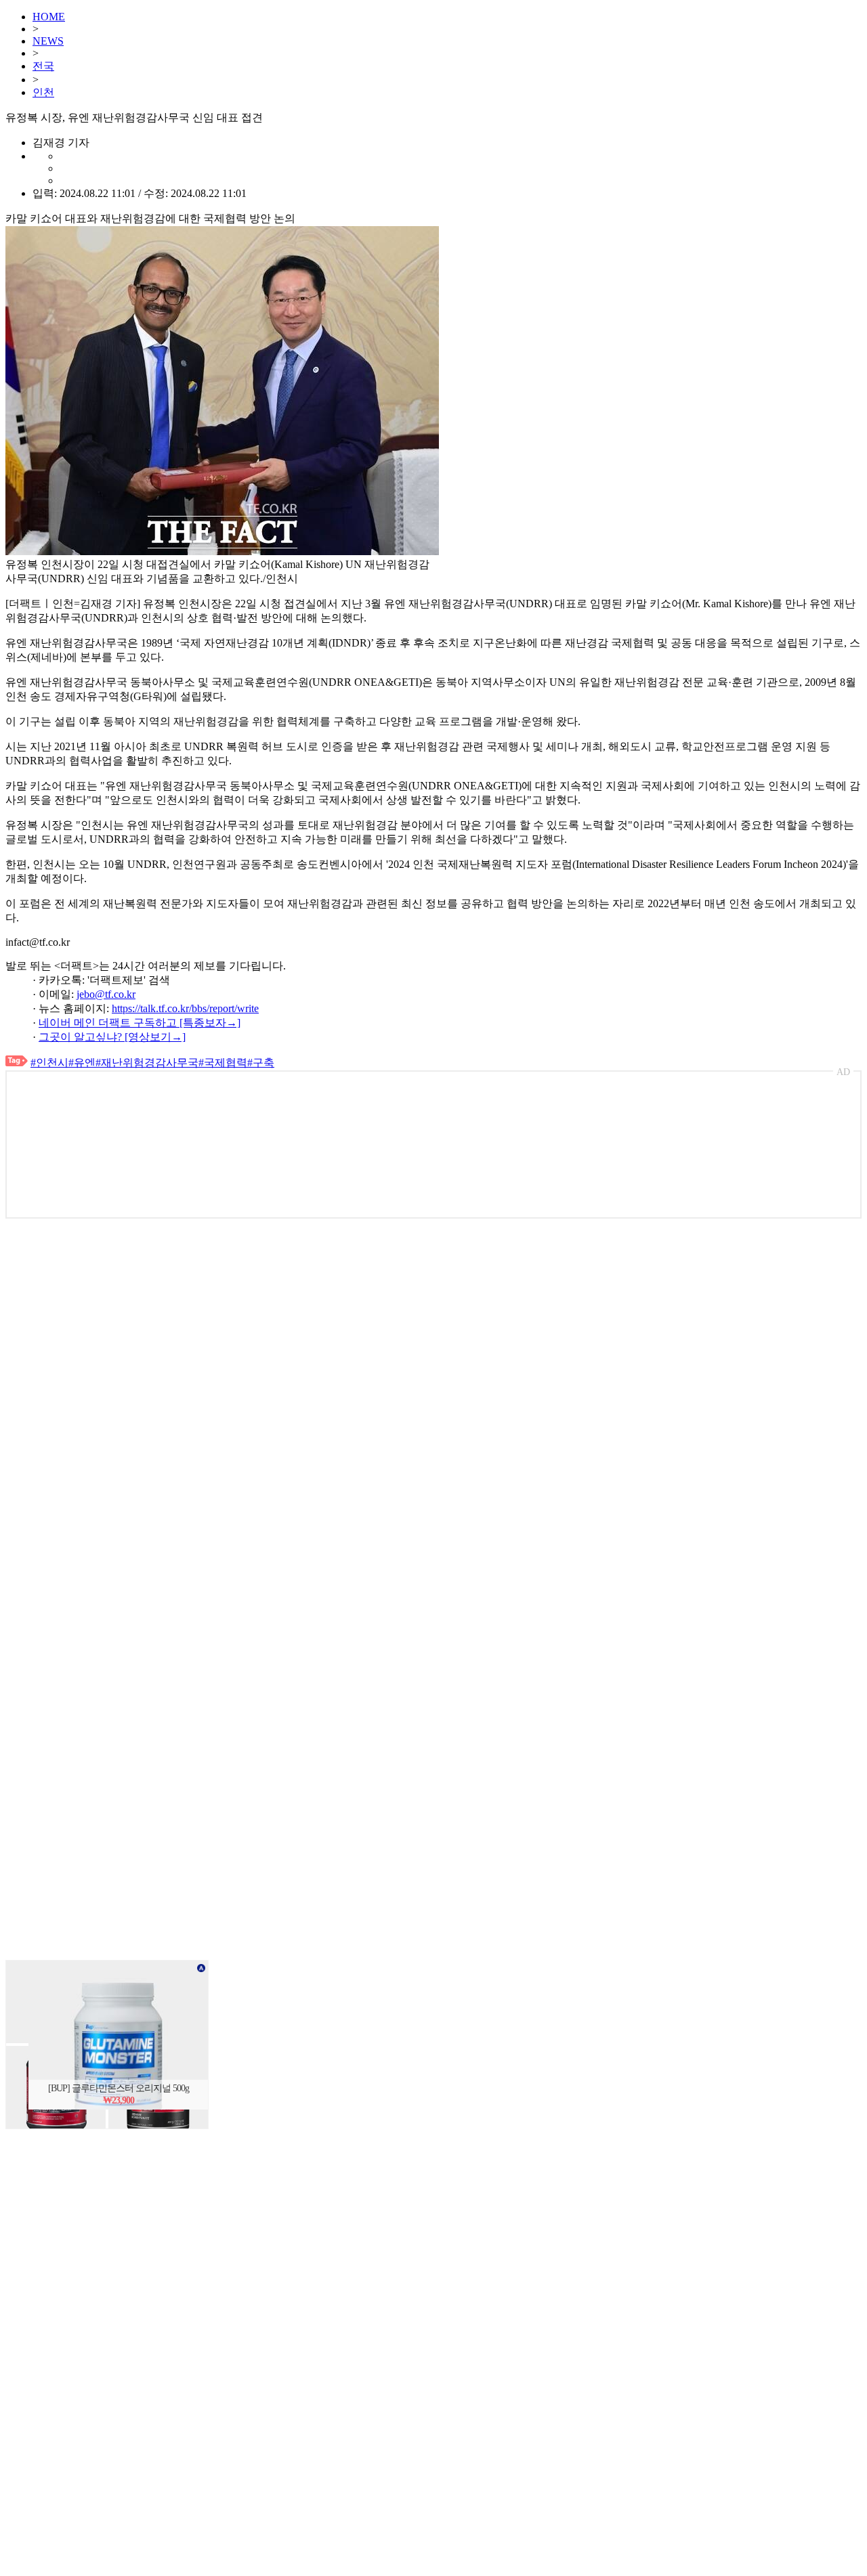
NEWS (48, 41)
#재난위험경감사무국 (147, 1063)
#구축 (261, 1063)
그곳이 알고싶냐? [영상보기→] (112, 1037)
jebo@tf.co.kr (106, 994)
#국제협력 (223, 1063)
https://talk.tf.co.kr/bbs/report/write (185, 1008)
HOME (49, 17)
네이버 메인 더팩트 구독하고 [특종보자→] (140, 1023)
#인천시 (49, 1063)
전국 (43, 66)
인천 (43, 92)
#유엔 (82, 1063)
